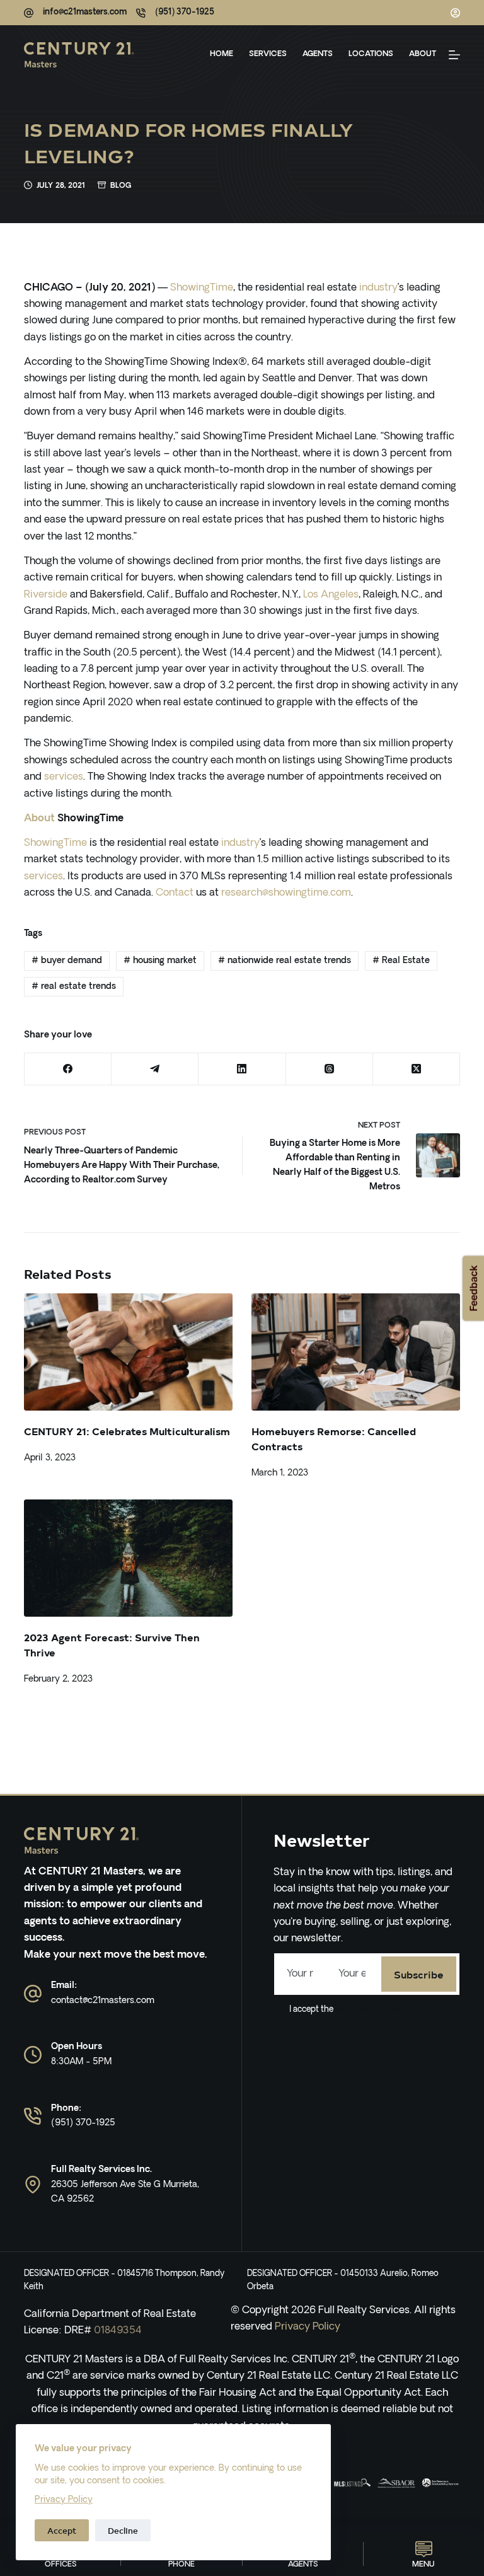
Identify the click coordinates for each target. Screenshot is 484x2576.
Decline (123, 2530)
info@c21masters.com (85, 12)
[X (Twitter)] (417, 1069)
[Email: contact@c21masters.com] (33, 1994)
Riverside (46, 595)
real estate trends (74, 987)
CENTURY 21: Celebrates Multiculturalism (127, 1431)
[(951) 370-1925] (141, 13)
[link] (352, 2483)
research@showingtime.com (286, 893)
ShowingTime (202, 288)
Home (222, 54)
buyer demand (67, 961)
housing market (160, 961)
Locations (371, 54)
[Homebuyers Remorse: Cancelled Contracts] (356, 1352)
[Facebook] (68, 1069)
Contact (175, 893)
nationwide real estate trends (285, 961)
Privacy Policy (64, 2500)
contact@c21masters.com (103, 2001)
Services (268, 54)
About (423, 54)
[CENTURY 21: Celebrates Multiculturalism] (128, 1352)
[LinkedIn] (242, 1069)
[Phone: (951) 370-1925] (33, 2116)
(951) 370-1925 (185, 12)
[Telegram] (155, 1069)
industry (378, 288)
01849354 (118, 2331)
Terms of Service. (366, 2010)
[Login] (455, 13)
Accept (62, 2530)
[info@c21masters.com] (29, 13)
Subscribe (419, 1974)
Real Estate (401, 961)
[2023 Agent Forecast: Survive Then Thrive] (128, 1558)
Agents (318, 54)
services (64, 777)
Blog (121, 186)
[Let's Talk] (454, 55)
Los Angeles (331, 595)
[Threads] (330, 1069)
